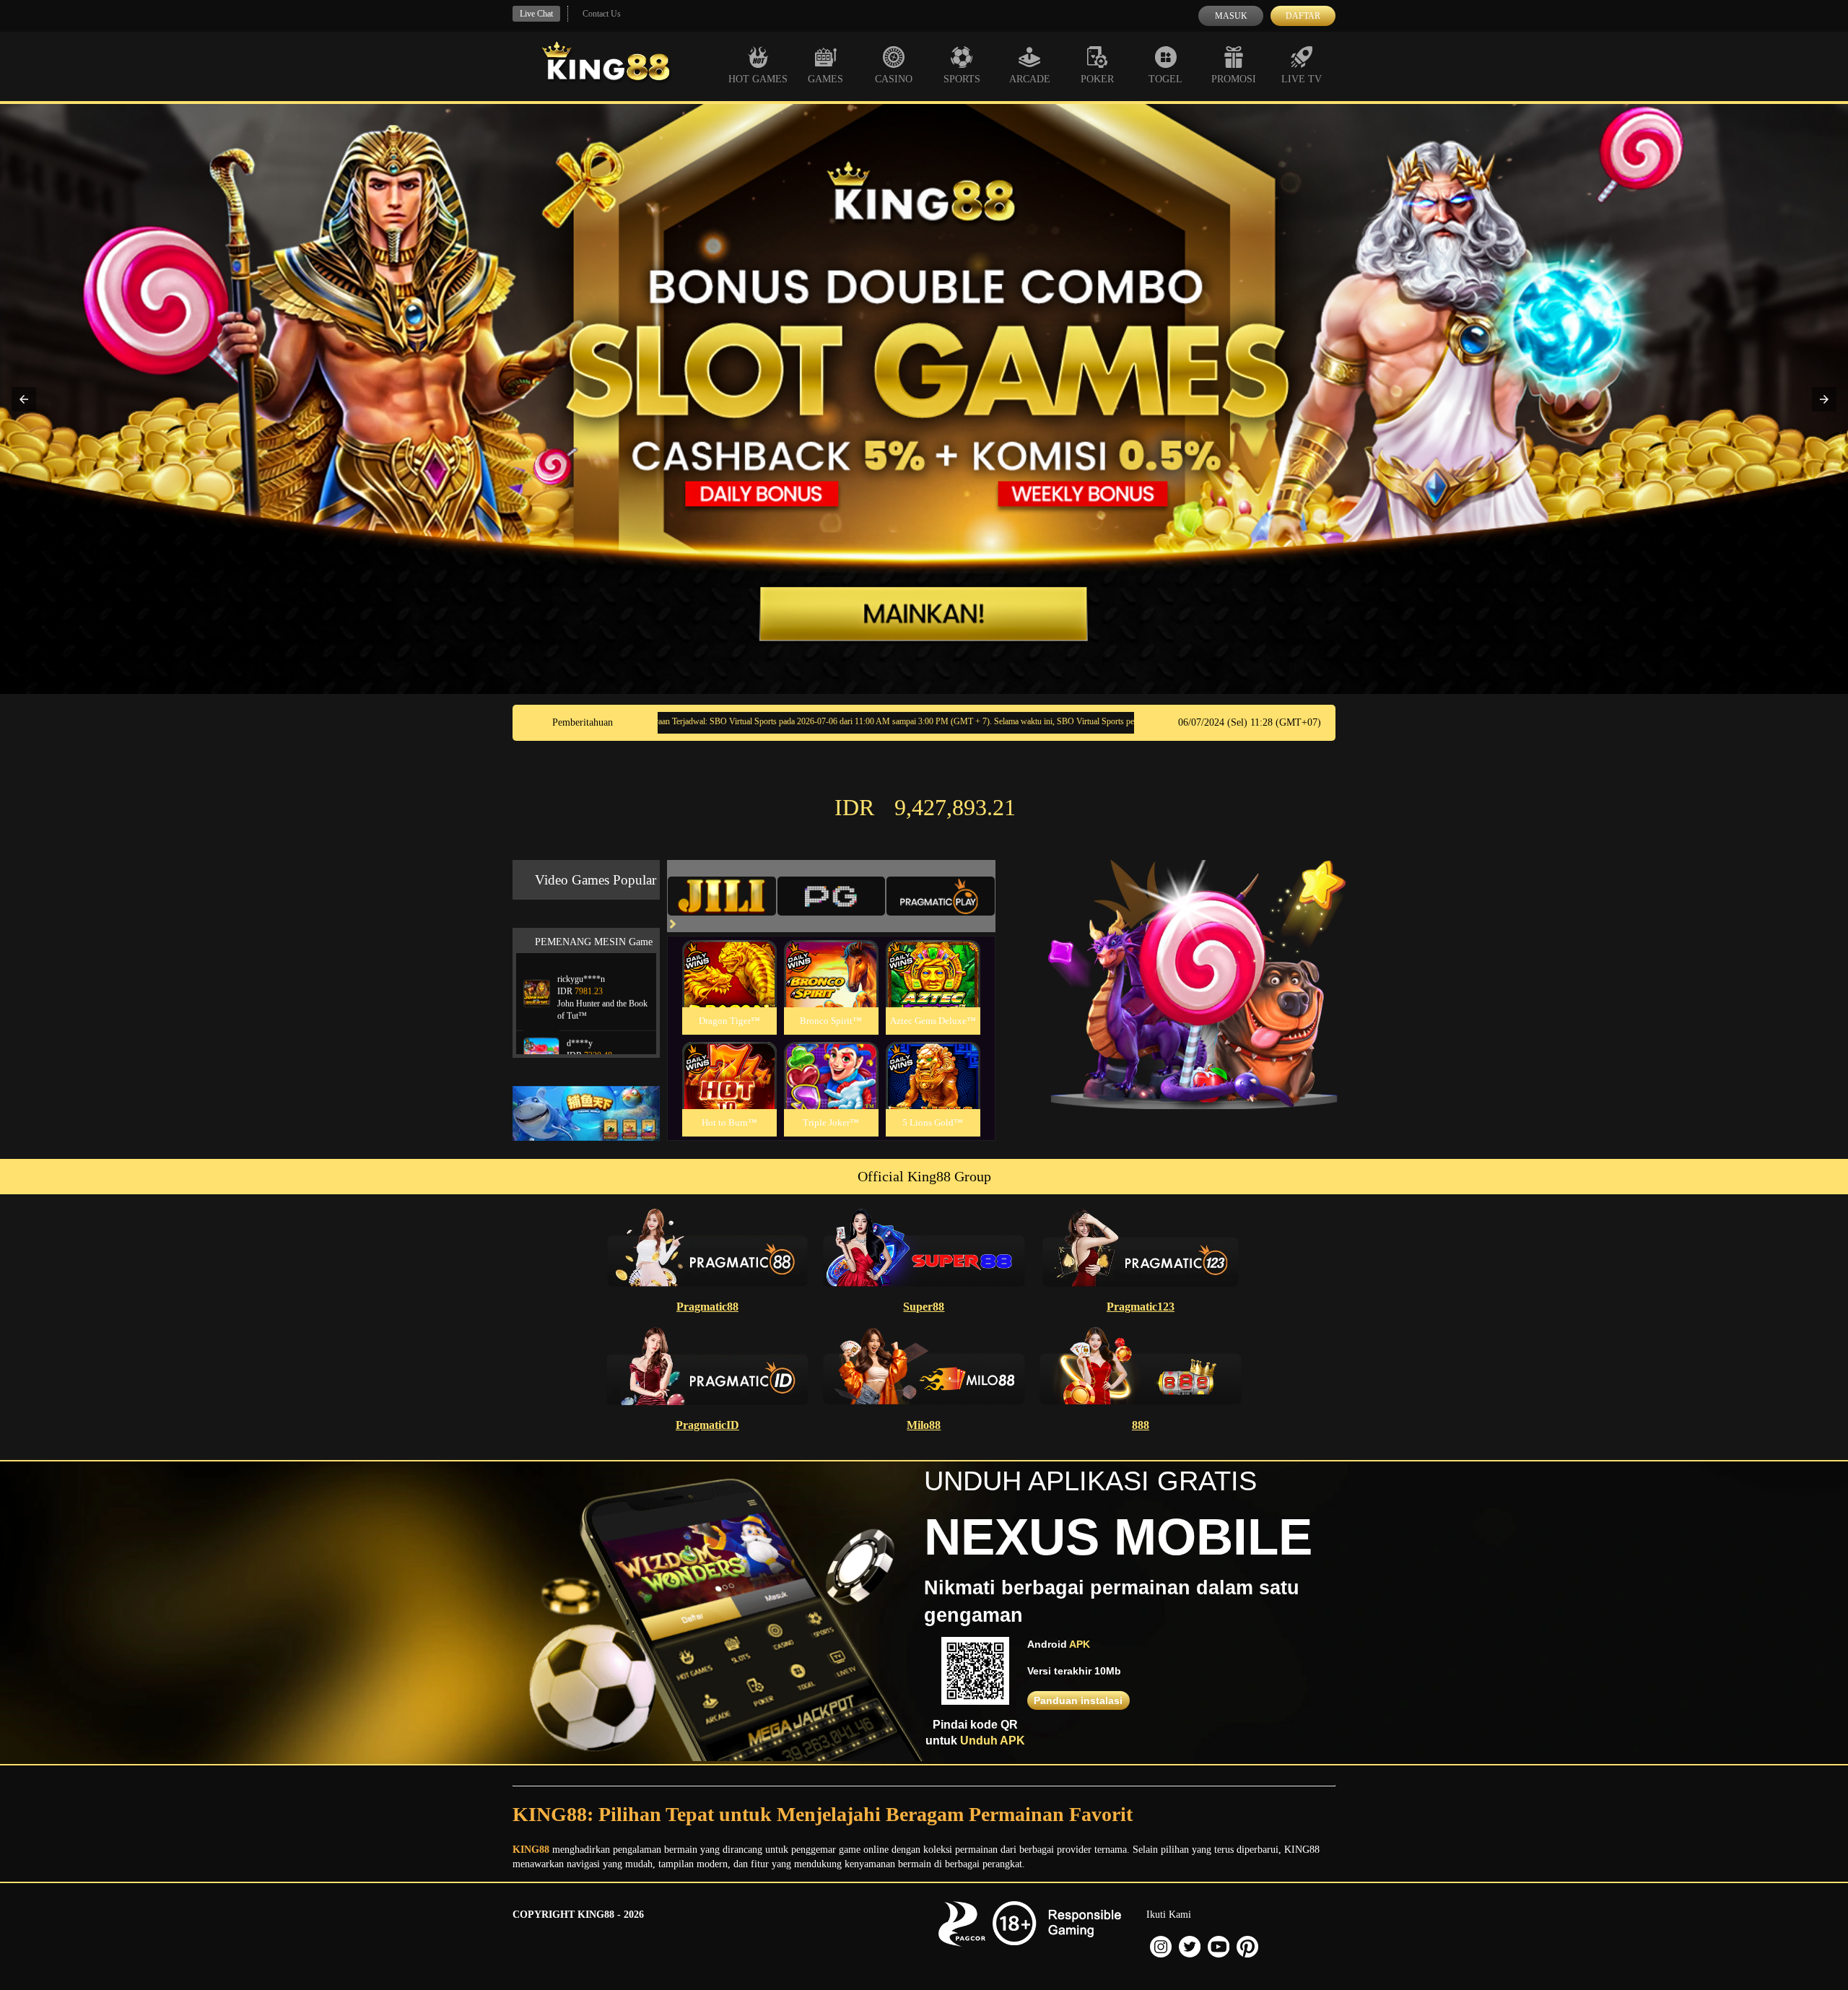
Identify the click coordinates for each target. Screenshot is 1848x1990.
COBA (729, 956)
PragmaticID (707, 1425)
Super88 (924, 1307)
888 (1141, 1425)
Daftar (1303, 16)
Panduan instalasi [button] (1078, 1700)
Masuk (1231, 16)
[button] (24, 399)
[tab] (722, 896)
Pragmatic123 (1141, 1307)
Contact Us (602, 14)
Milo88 (924, 1425)
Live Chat (536, 14)
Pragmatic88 (707, 1307)
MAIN (729, 990)
